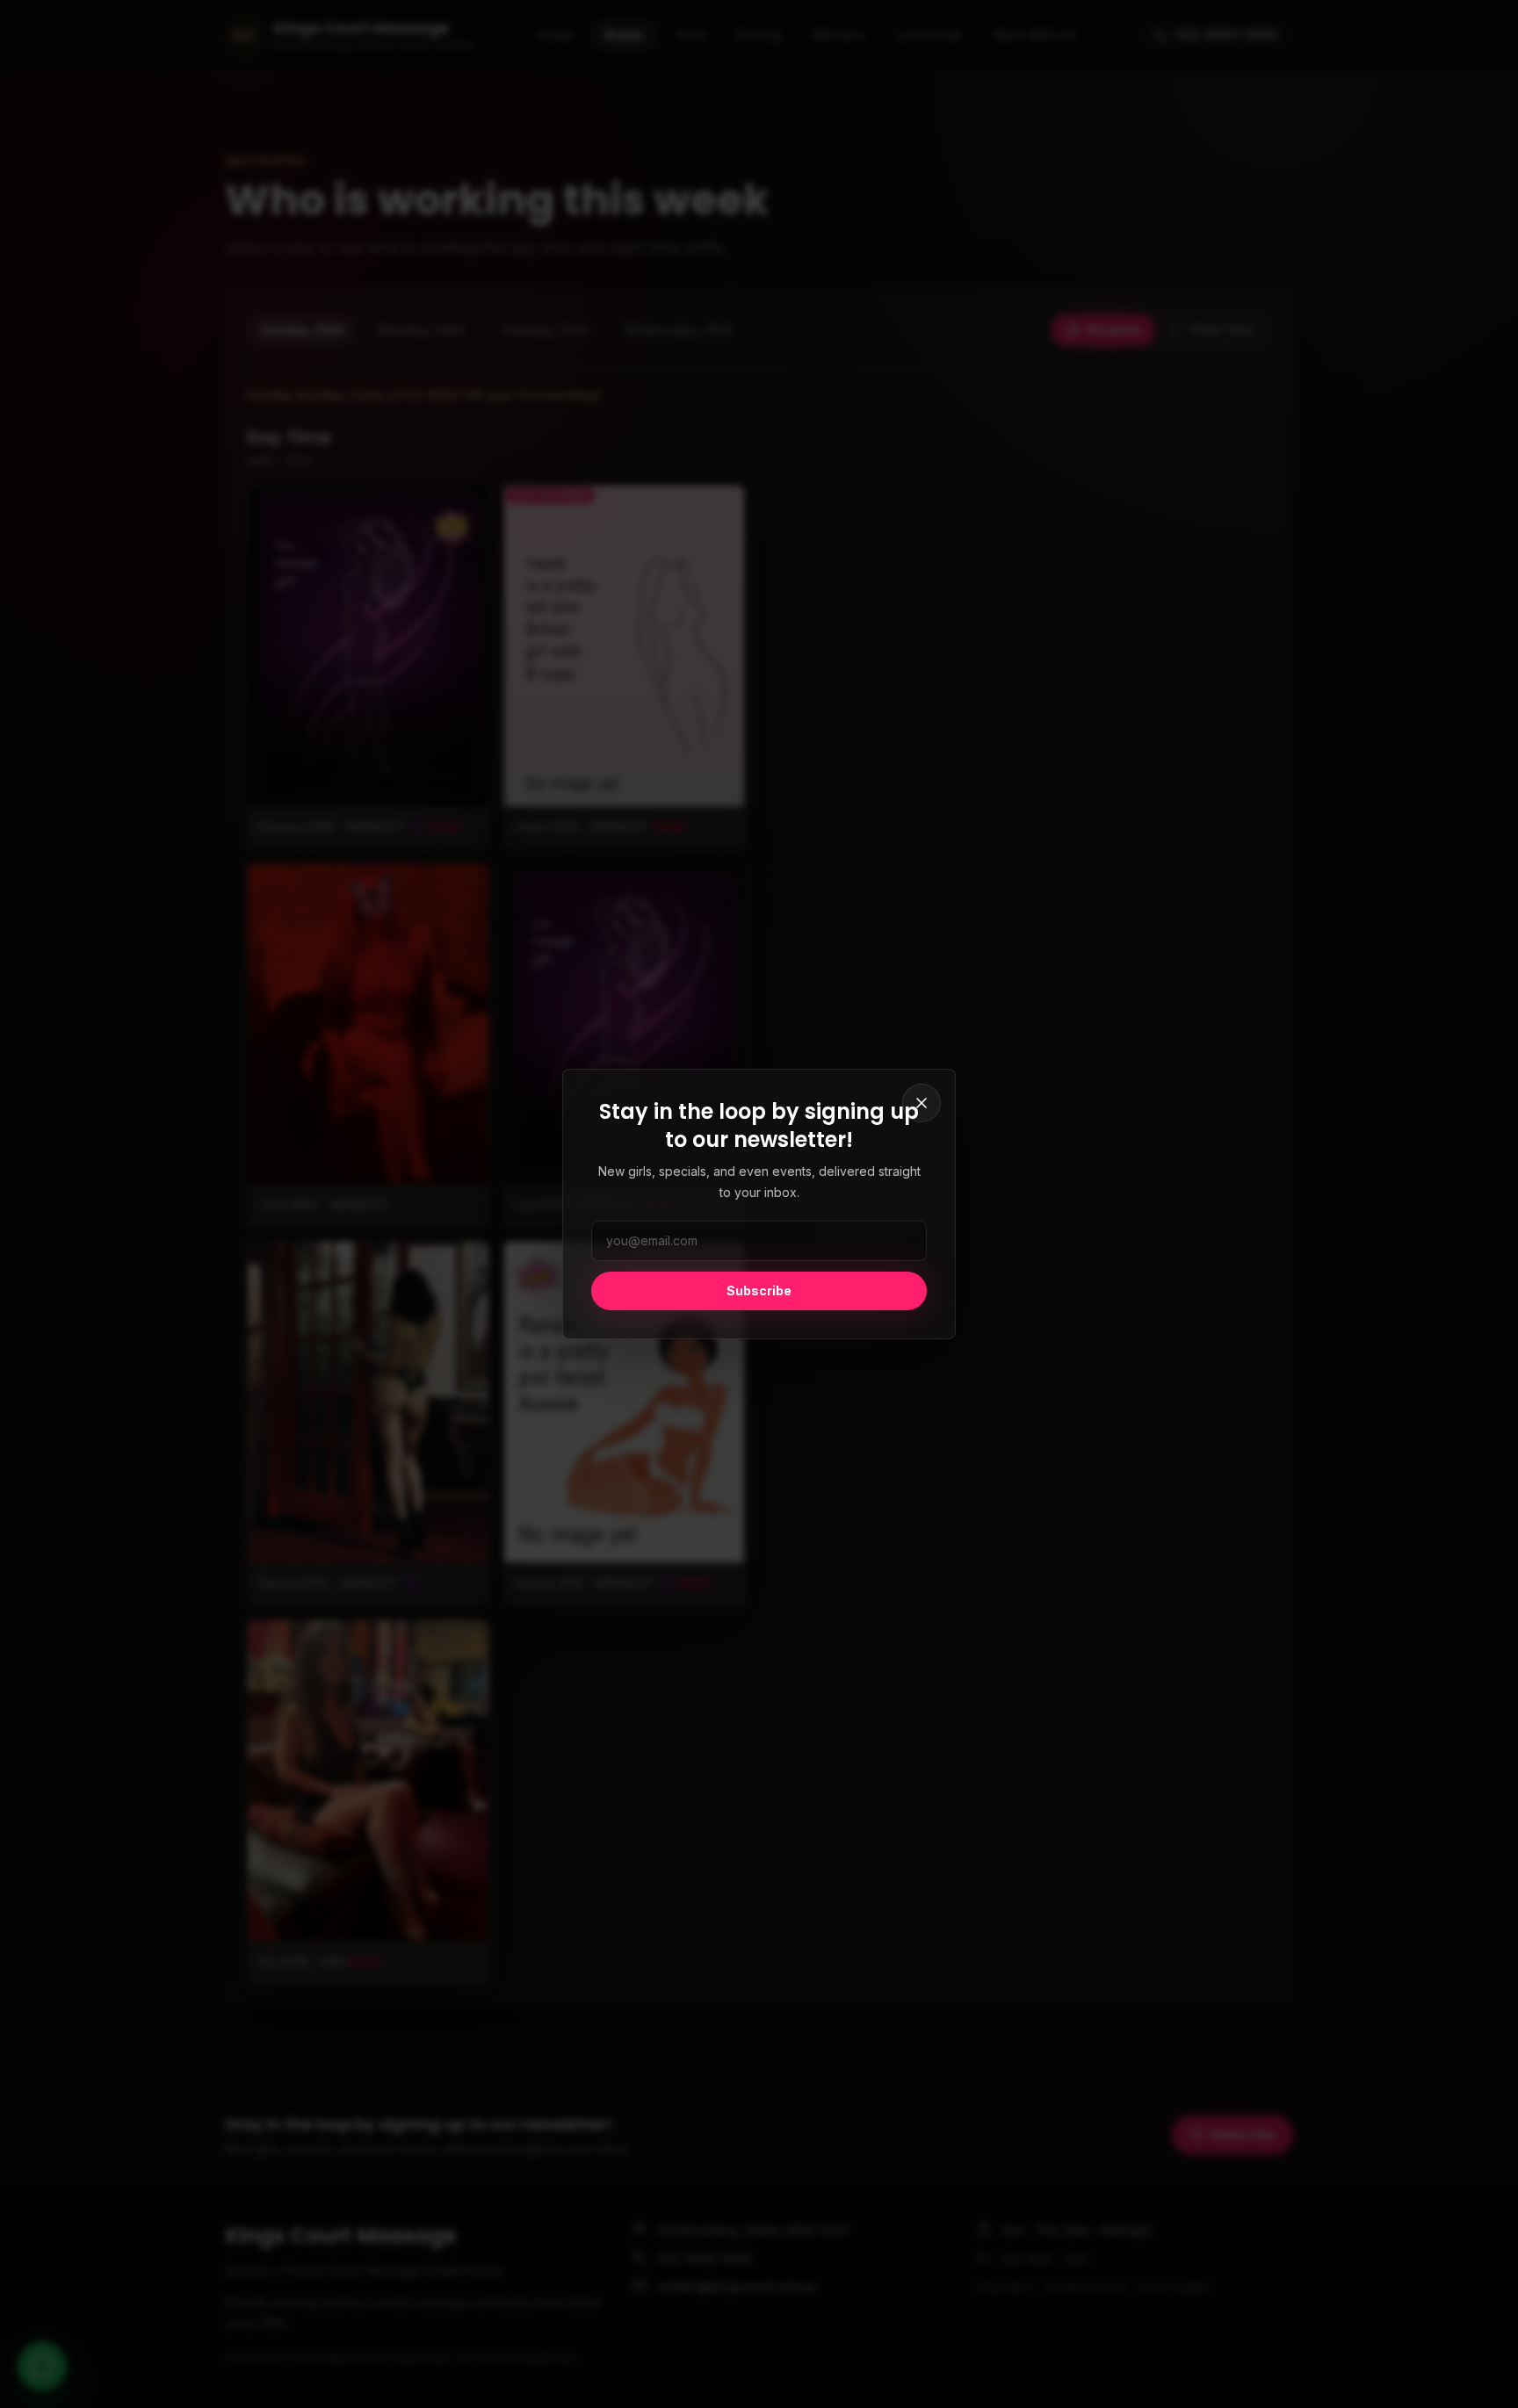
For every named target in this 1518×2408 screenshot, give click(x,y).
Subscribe (759, 1291)
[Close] (922, 1103)
